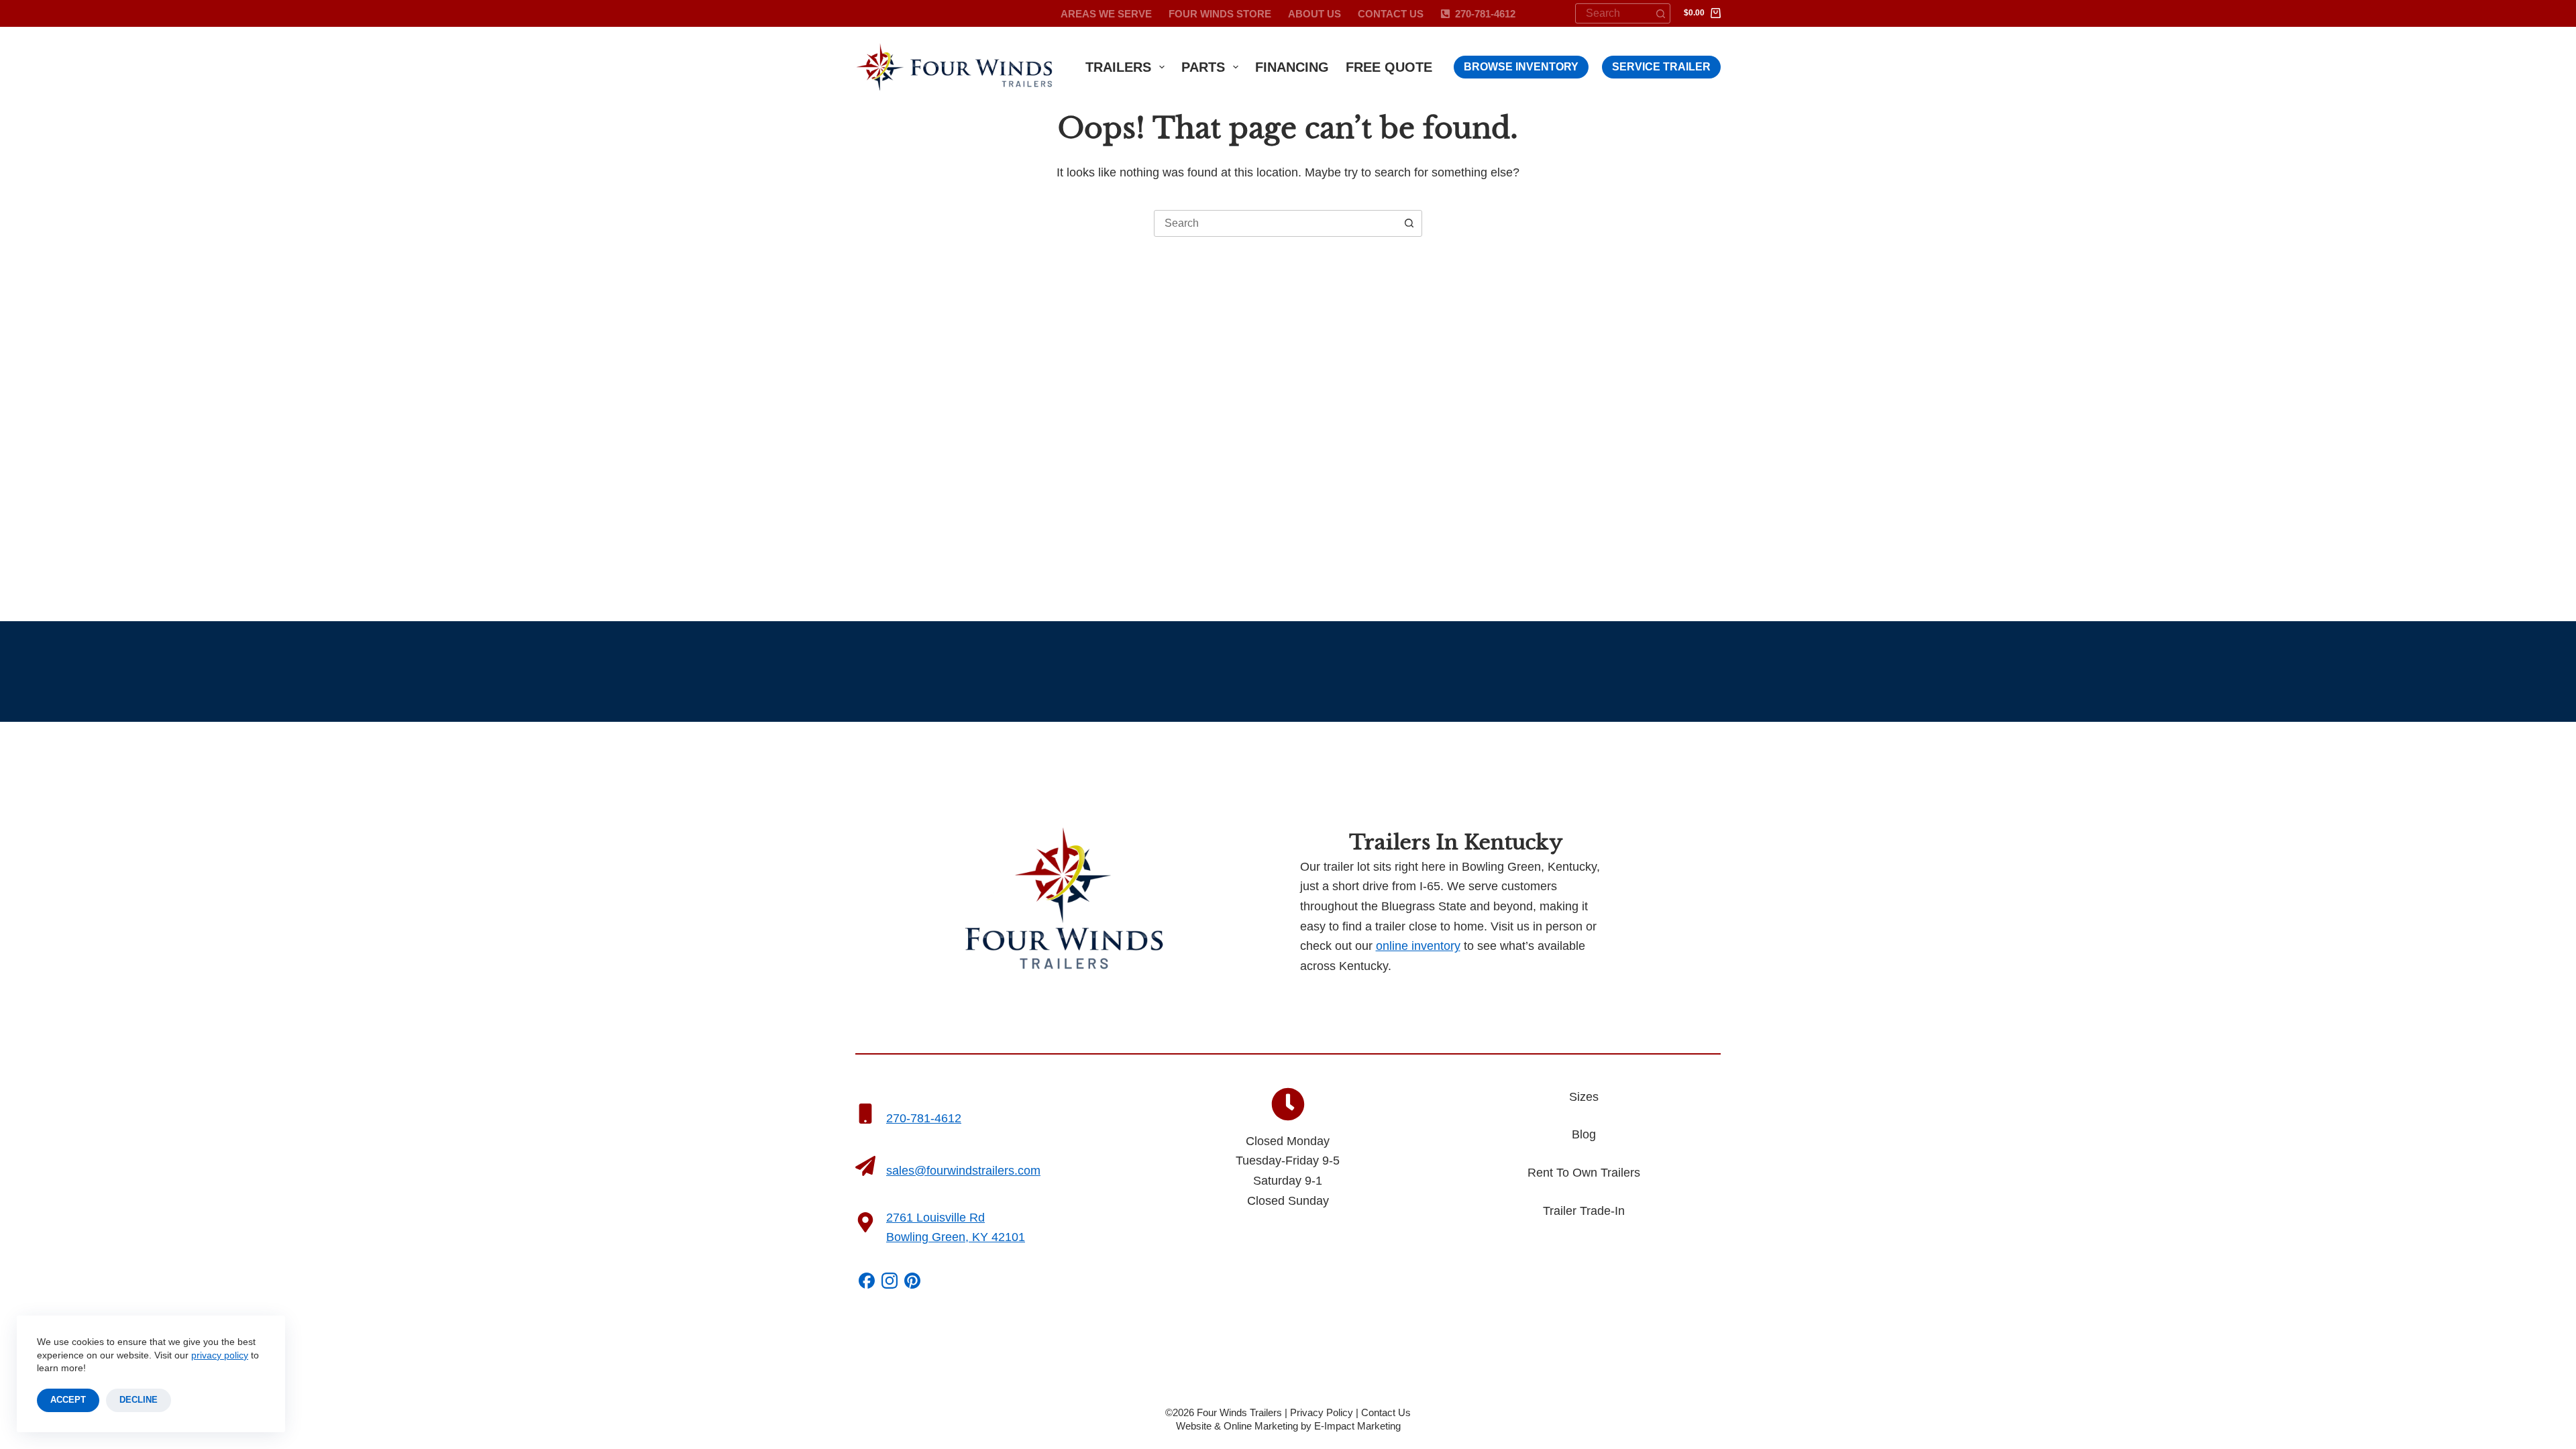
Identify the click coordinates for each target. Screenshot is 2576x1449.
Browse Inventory (1521, 67)
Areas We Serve (1106, 14)
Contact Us (1391, 14)
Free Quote (1389, 67)
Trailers (1118, 67)
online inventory (1418, 946)
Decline (139, 1400)
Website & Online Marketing (1237, 1426)
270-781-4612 (1485, 14)
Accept (68, 1400)
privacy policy (220, 1355)
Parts (1203, 67)
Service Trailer (1661, 67)
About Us (1314, 14)
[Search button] (1660, 13)
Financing (1292, 67)
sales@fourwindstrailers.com (963, 1171)
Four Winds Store (1220, 14)
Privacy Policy (1322, 1412)
